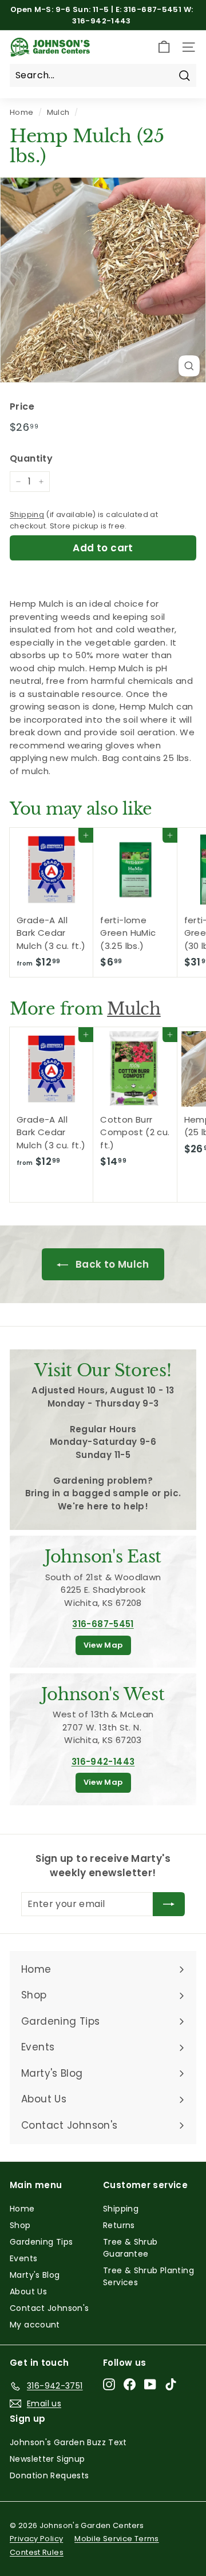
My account (35, 2325)
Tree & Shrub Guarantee (130, 2248)
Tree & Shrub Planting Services (148, 2276)
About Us (28, 2291)
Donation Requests (49, 2475)
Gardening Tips (41, 2242)
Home (22, 112)
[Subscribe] (169, 1904)
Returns (119, 2225)
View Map (103, 1645)
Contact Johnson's (49, 2308)
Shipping (27, 514)
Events (23, 2258)
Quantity (31, 458)
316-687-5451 (103, 1624)
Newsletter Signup (47, 2459)
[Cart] (164, 47)
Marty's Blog (35, 2275)
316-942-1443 (103, 1762)
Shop (20, 2225)
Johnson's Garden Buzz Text (68, 2442)
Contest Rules (37, 2552)
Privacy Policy (36, 2539)
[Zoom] (189, 366)
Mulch (58, 112)
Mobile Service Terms (117, 2539)
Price (22, 406)
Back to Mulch (111, 1264)
